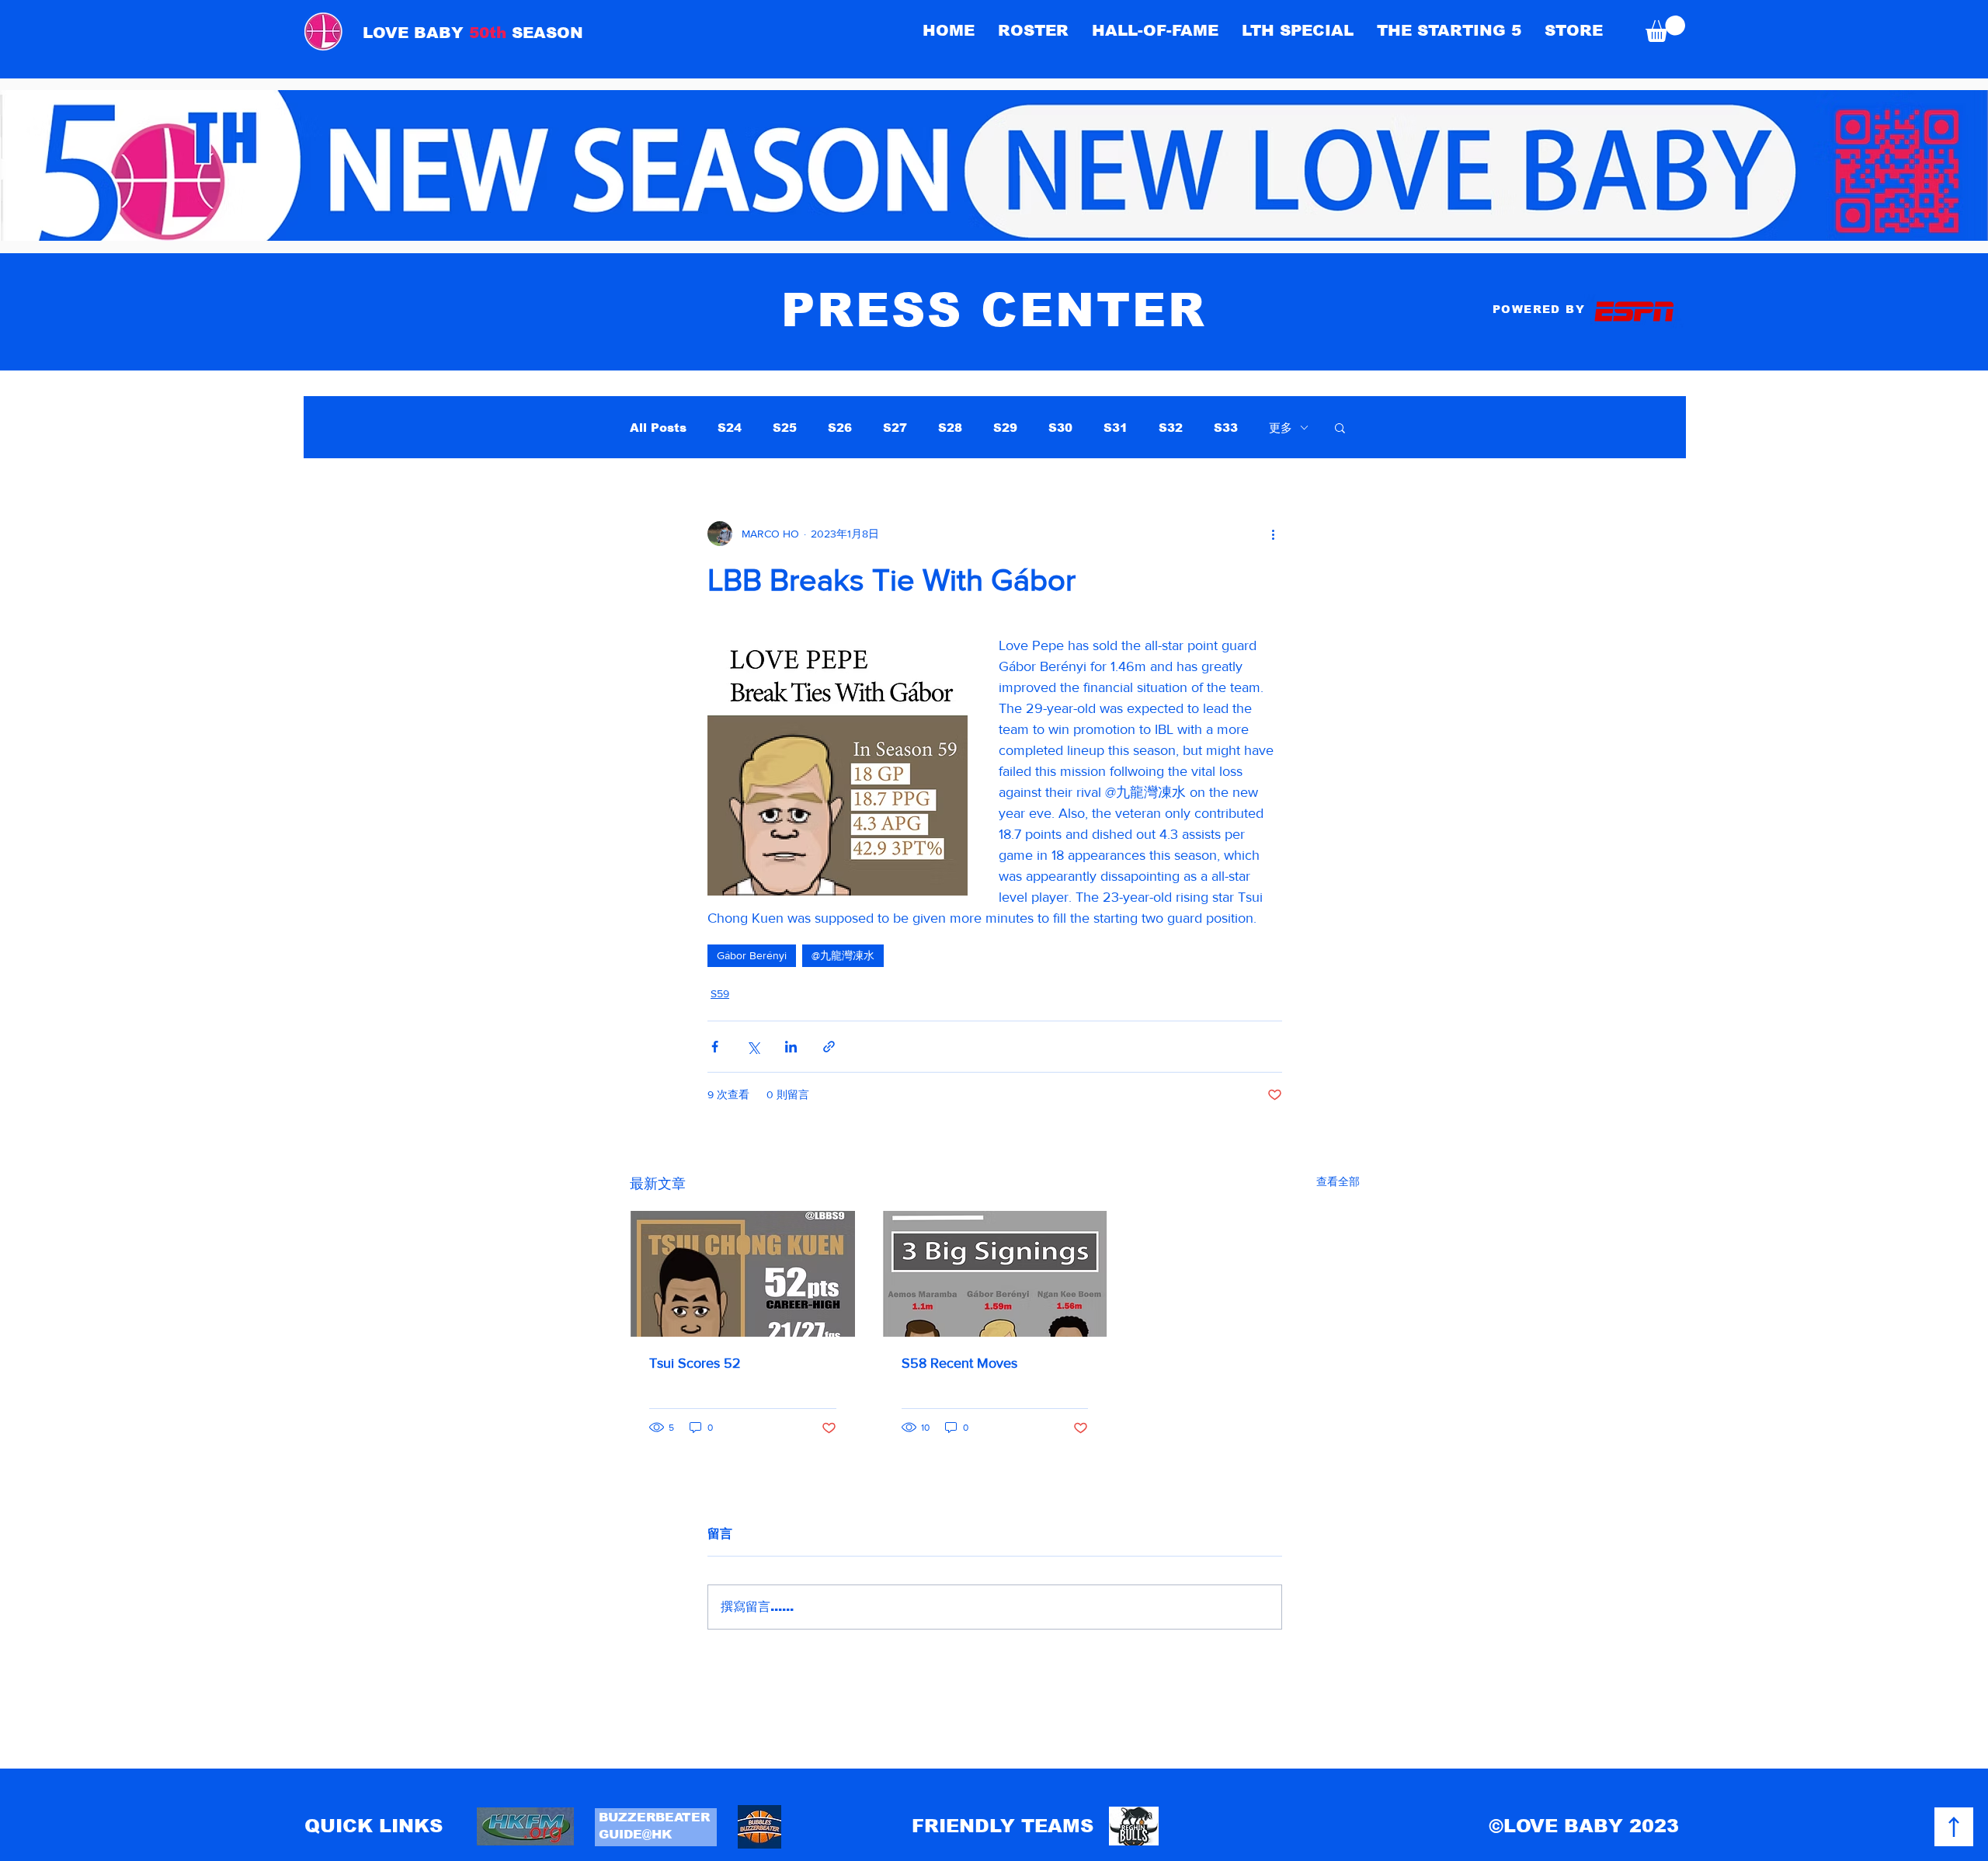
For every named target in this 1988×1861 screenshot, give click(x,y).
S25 (785, 428)
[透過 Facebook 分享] (715, 1047)
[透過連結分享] (829, 1047)
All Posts (658, 428)
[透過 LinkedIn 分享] (791, 1047)
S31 (1116, 428)
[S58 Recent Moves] (995, 1274)
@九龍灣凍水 (843, 955)
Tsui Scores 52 (695, 1363)
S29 (1005, 428)
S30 (1060, 428)
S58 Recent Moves (959, 1363)
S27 (895, 428)
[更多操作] (1273, 534)
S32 (1171, 428)
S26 (840, 428)
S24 (730, 428)
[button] (1155, 30)
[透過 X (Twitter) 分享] (753, 1047)
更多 (1281, 428)
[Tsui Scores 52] (743, 1274)
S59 (720, 993)
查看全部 (1338, 1181)
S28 (950, 428)
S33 (1226, 428)
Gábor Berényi (752, 955)
